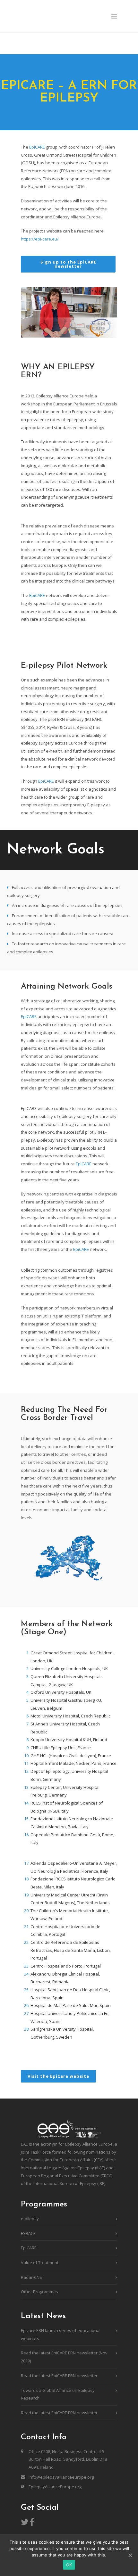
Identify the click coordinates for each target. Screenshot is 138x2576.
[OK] (130, 2555)
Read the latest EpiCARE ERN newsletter (59, 2376)
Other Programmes (39, 2292)
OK (69, 2565)
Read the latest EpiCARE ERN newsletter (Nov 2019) (64, 2357)
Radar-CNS (31, 2277)
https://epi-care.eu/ (40, 239)
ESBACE (28, 2233)
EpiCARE (37, 147)
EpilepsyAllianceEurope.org (55, 2487)
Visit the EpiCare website (58, 2076)
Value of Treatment (40, 2262)
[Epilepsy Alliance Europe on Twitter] (25, 2523)
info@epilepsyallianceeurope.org (61, 2477)
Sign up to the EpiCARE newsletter (68, 264)
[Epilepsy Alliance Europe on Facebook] (32, 2523)
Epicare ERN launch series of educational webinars (61, 2334)
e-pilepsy (30, 2219)
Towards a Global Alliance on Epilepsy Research (58, 2394)
